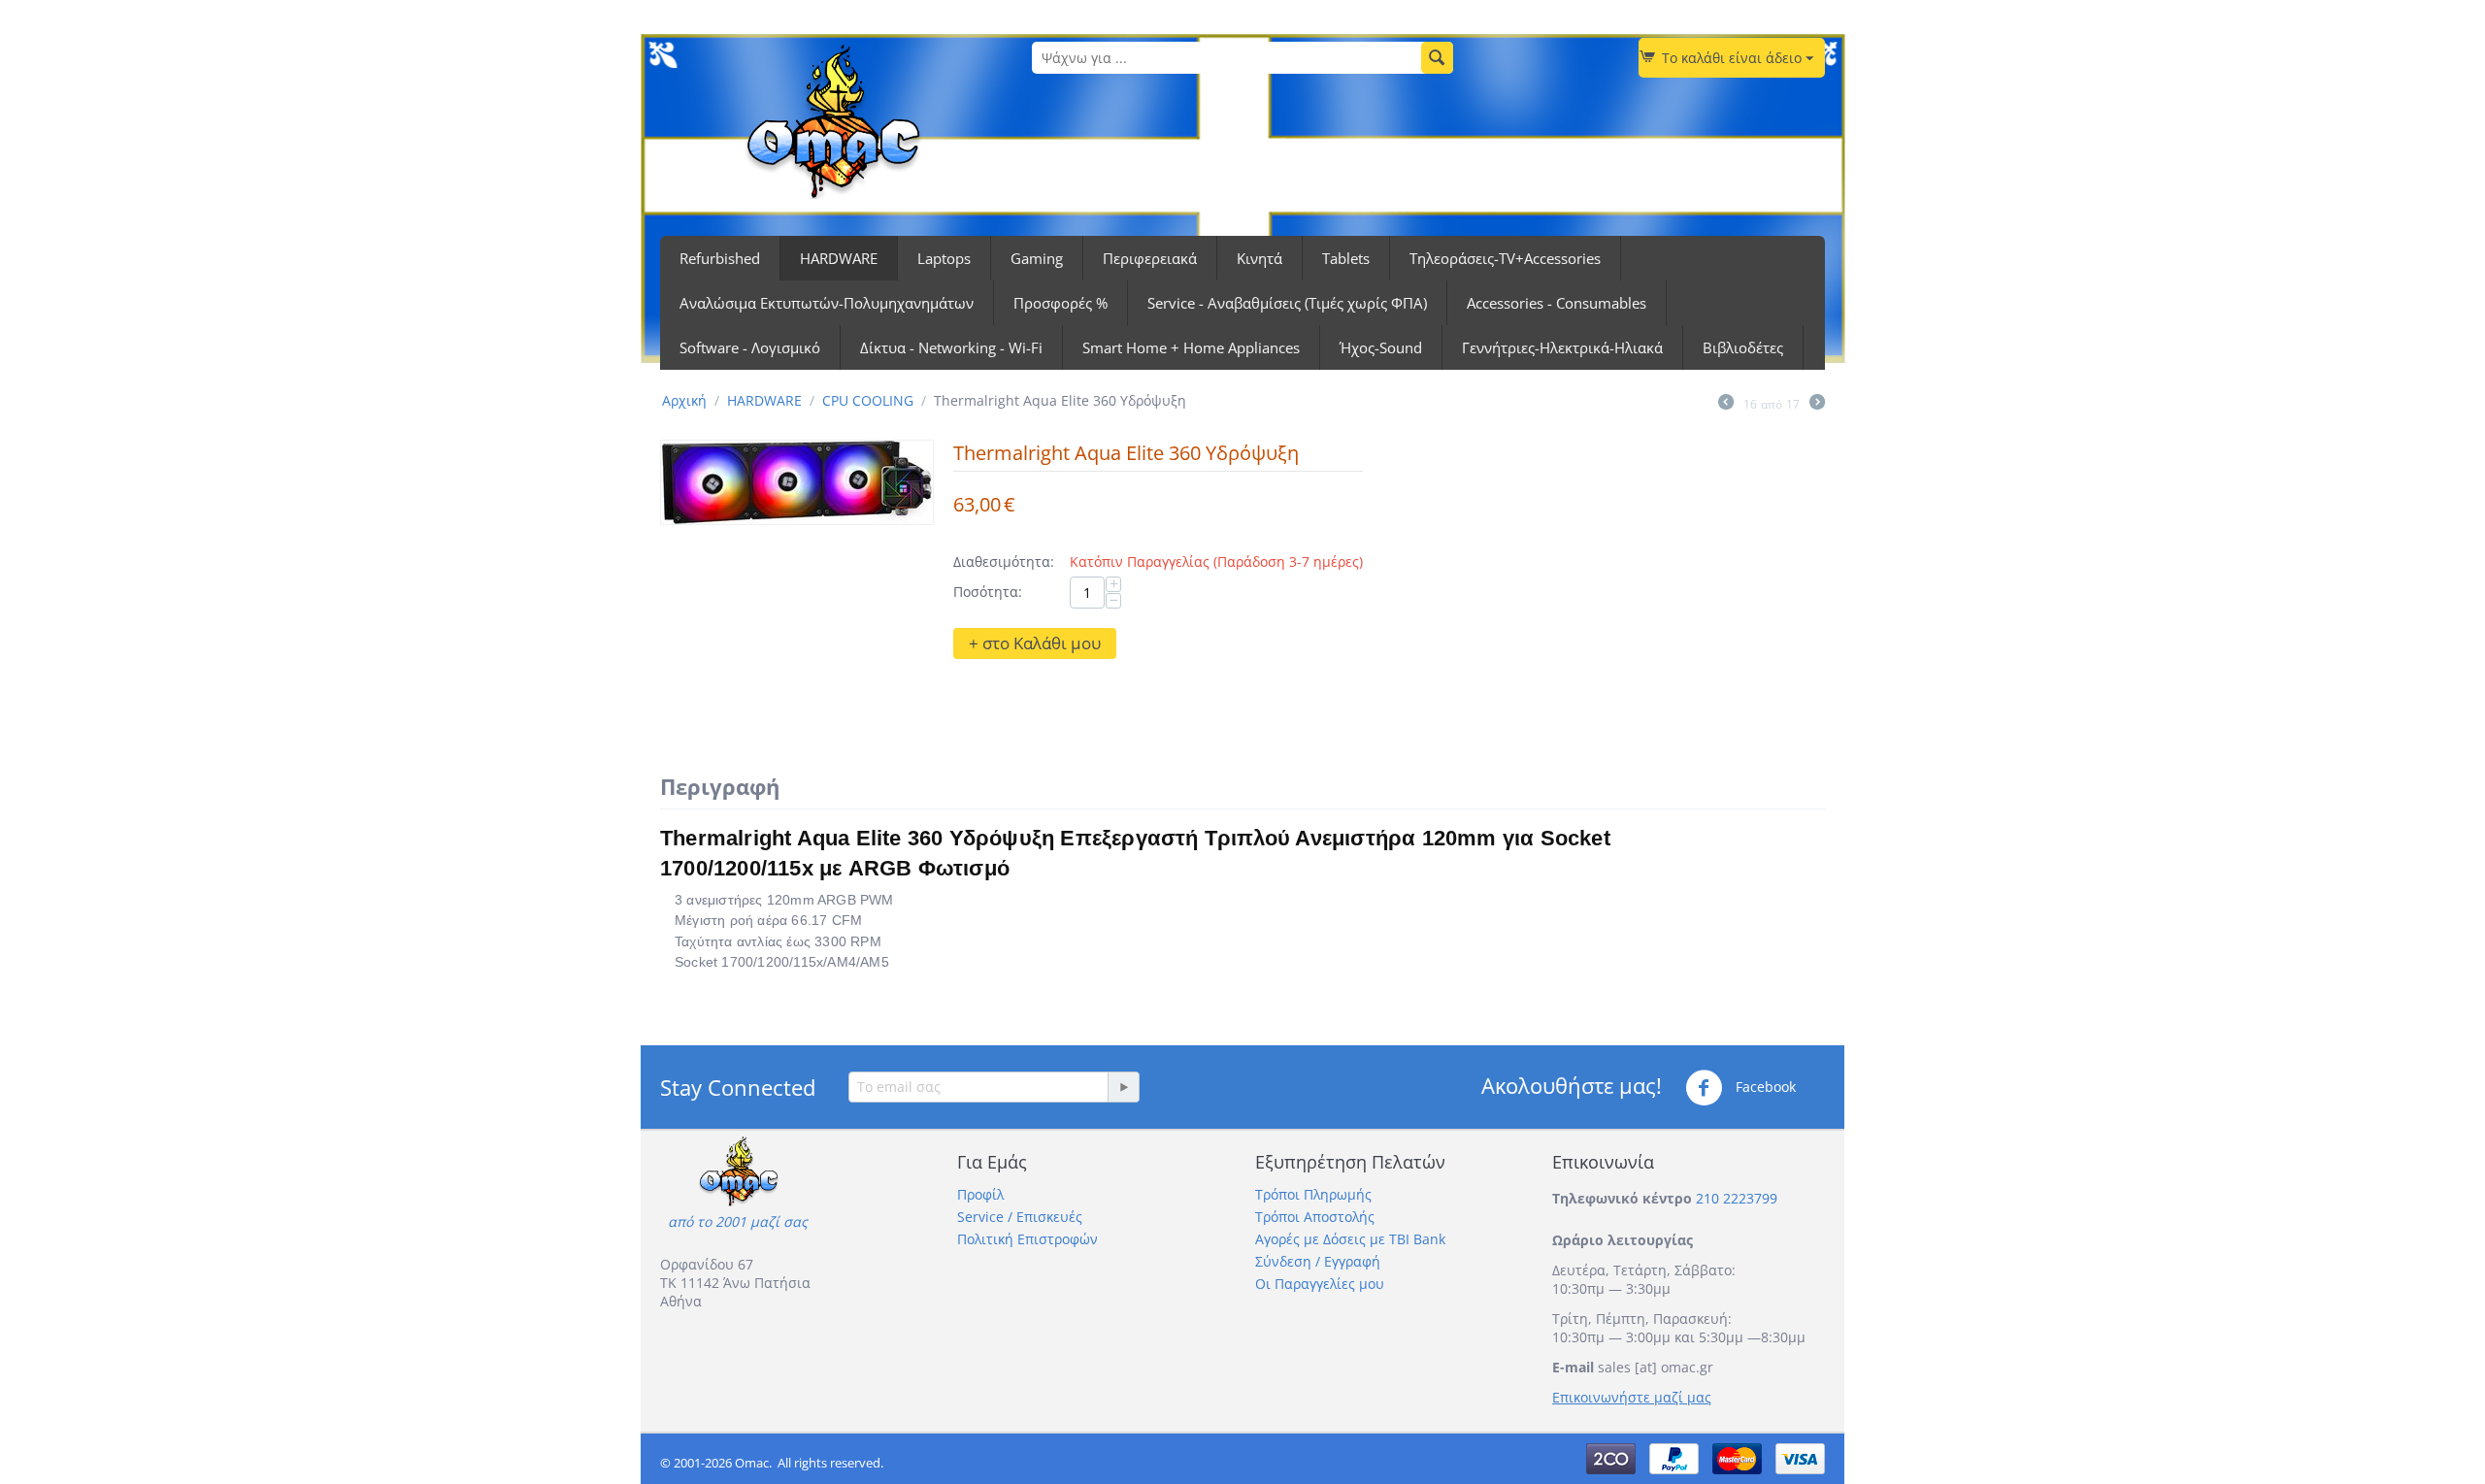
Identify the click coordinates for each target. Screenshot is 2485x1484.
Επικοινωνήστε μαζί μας (1632, 1397)
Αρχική (684, 400)
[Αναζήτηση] (1437, 58)
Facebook (1764, 1087)
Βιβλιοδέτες (1743, 347)
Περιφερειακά (1150, 258)
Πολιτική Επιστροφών (1027, 1239)
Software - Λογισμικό (750, 347)
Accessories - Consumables (1557, 303)
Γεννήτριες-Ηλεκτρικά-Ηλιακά (1562, 347)
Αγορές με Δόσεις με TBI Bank (1350, 1239)
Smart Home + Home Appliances (1191, 347)
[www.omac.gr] (833, 120)
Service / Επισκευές (1020, 1217)
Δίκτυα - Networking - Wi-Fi (951, 347)
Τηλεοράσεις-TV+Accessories (1505, 258)
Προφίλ (980, 1194)
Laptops (944, 258)
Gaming (1037, 258)
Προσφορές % (1060, 303)
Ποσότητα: (988, 592)
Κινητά (1259, 258)
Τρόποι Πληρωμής (1313, 1194)
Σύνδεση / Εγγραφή (1318, 1261)
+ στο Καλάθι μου (1035, 643)
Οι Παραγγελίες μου (1320, 1284)
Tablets (1346, 258)
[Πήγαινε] (1123, 1087)
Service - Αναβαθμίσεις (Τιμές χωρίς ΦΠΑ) (1287, 303)
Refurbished (720, 258)
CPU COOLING (868, 400)
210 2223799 (1737, 1198)
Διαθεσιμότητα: (1004, 561)
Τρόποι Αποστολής (1315, 1217)
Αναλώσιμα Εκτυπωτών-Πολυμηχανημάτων (827, 303)
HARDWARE (839, 258)
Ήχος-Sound (1381, 347)
